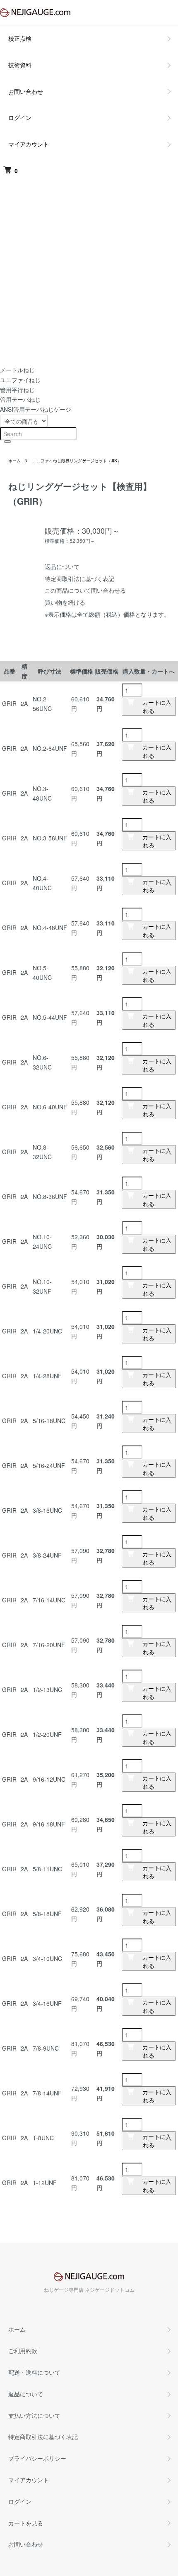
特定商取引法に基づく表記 (79, 579)
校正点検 (20, 38)
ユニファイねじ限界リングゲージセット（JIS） (77, 461)
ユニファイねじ (20, 380)
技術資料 (20, 65)
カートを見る (26, 2523)
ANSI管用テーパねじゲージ (36, 409)
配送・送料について (34, 2372)
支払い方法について (34, 2415)
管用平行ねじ (17, 390)
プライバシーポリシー (37, 2458)
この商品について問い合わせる (85, 590)
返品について (62, 566)
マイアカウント (29, 144)
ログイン (20, 117)
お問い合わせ (26, 91)
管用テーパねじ (20, 399)
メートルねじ (17, 370)
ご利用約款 (23, 2351)
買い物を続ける (65, 602)
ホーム (14, 461)
